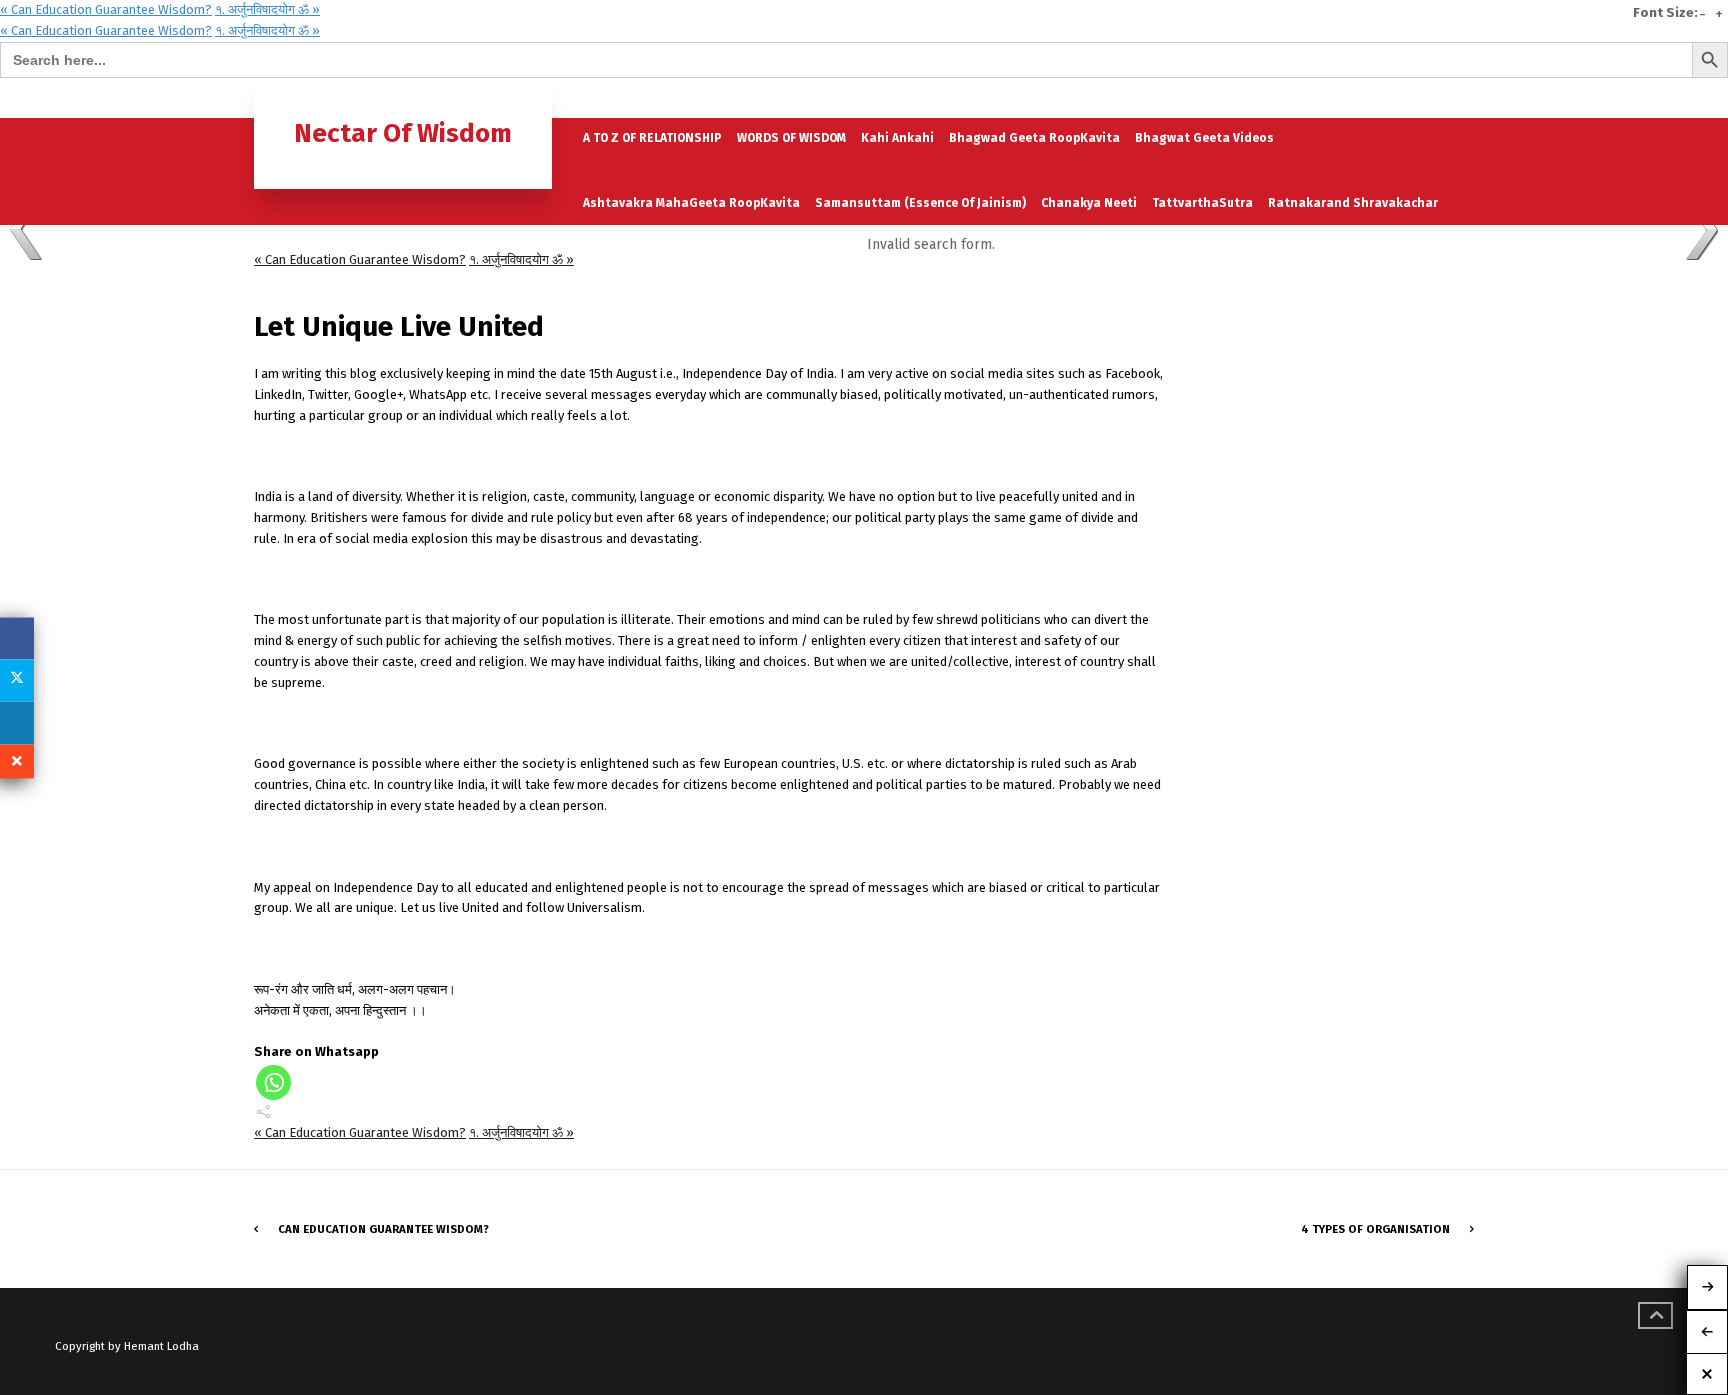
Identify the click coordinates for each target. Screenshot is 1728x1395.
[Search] (1457, 97)
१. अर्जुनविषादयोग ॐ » (267, 9)
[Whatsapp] (273, 1082)
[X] (17, 680)
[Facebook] (17, 638)
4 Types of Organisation (1375, 1229)
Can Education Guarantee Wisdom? (383, 1229)
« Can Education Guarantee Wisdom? (106, 9)
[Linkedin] (17, 723)
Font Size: (1665, 13)
